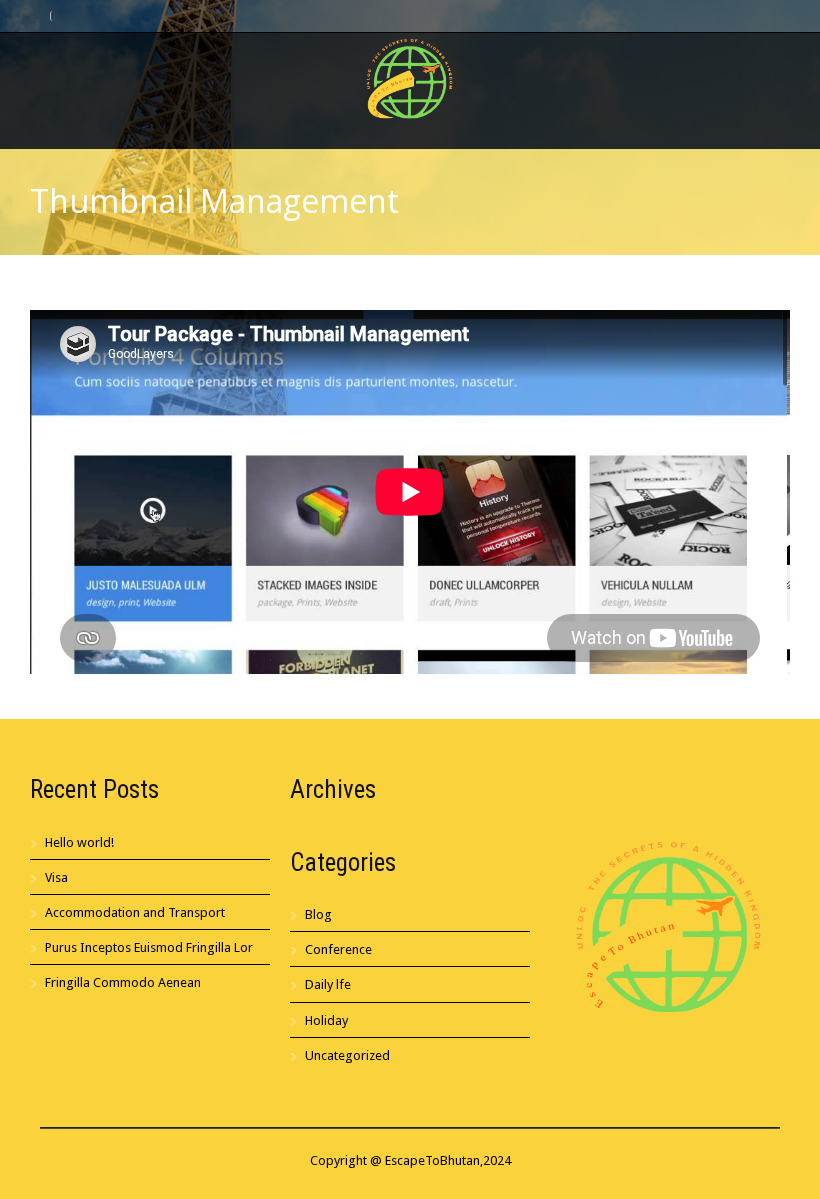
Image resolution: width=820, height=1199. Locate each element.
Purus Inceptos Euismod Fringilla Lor (149, 947)
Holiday (326, 1020)
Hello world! (79, 842)
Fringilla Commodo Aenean (123, 982)
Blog (318, 914)
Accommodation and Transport (135, 912)
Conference (338, 949)
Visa (56, 877)
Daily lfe (328, 984)
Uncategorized (347, 1055)
